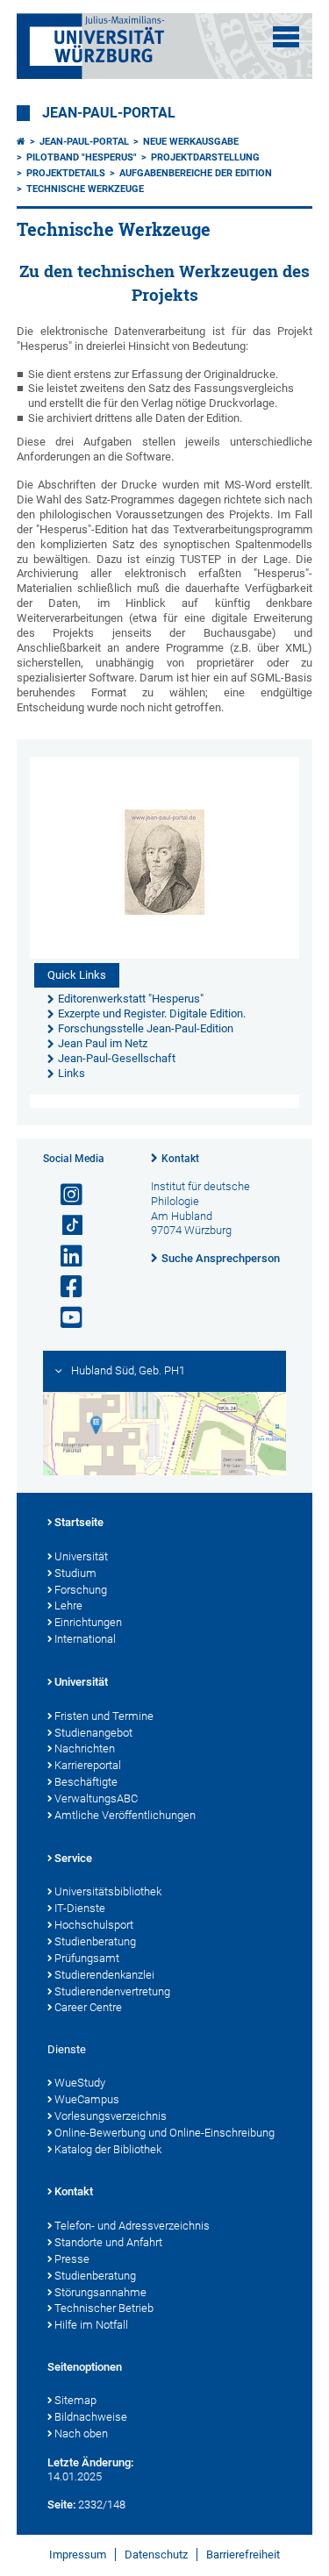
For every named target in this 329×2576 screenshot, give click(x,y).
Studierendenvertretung (112, 1991)
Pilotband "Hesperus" (82, 157)
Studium (75, 1573)
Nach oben (81, 2433)
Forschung (81, 1590)
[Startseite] (21, 142)
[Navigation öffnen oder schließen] (286, 37)
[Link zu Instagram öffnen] (64, 1195)
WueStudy (80, 2083)
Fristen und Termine (104, 1716)
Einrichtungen (88, 1622)
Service (73, 1858)
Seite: (61, 2505)
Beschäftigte (86, 1782)
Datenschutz (156, 2555)
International (85, 1639)
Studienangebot (93, 1733)
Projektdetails (66, 173)
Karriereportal (88, 1765)
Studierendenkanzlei (104, 1975)
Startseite (79, 1522)
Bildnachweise (91, 2417)
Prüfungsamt (87, 1958)
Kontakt (180, 1159)
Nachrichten (85, 1748)
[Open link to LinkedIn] (64, 1256)
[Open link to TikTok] (64, 1226)
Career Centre (88, 2007)
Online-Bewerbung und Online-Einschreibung (164, 2133)
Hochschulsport (94, 1925)
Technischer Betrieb (104, 2308)
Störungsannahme (100, 2292)
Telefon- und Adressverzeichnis (132, 2226)
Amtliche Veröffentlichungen (125, 1815)
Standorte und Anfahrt (108, 2242)
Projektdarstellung (205, 157)
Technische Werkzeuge (85, 189)
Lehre (68, 1606)
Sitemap (75, 2400)
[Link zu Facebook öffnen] (64, 1287)
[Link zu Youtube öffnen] (64, 1318)
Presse (72, 2259)
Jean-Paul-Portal (109, 113)
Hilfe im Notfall (91, 2325)
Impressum (78, 2555)
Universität (81, 1556)
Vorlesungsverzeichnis (111, 2116)
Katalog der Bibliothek (108, 2149)
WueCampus (87, 2099)
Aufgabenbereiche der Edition (196, 173)
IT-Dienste (80, 1908)
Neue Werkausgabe (191, 142)
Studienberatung (95, 1941)
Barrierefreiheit (243, 2555)
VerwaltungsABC (96, 1798)
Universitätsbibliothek (108, 1891)
